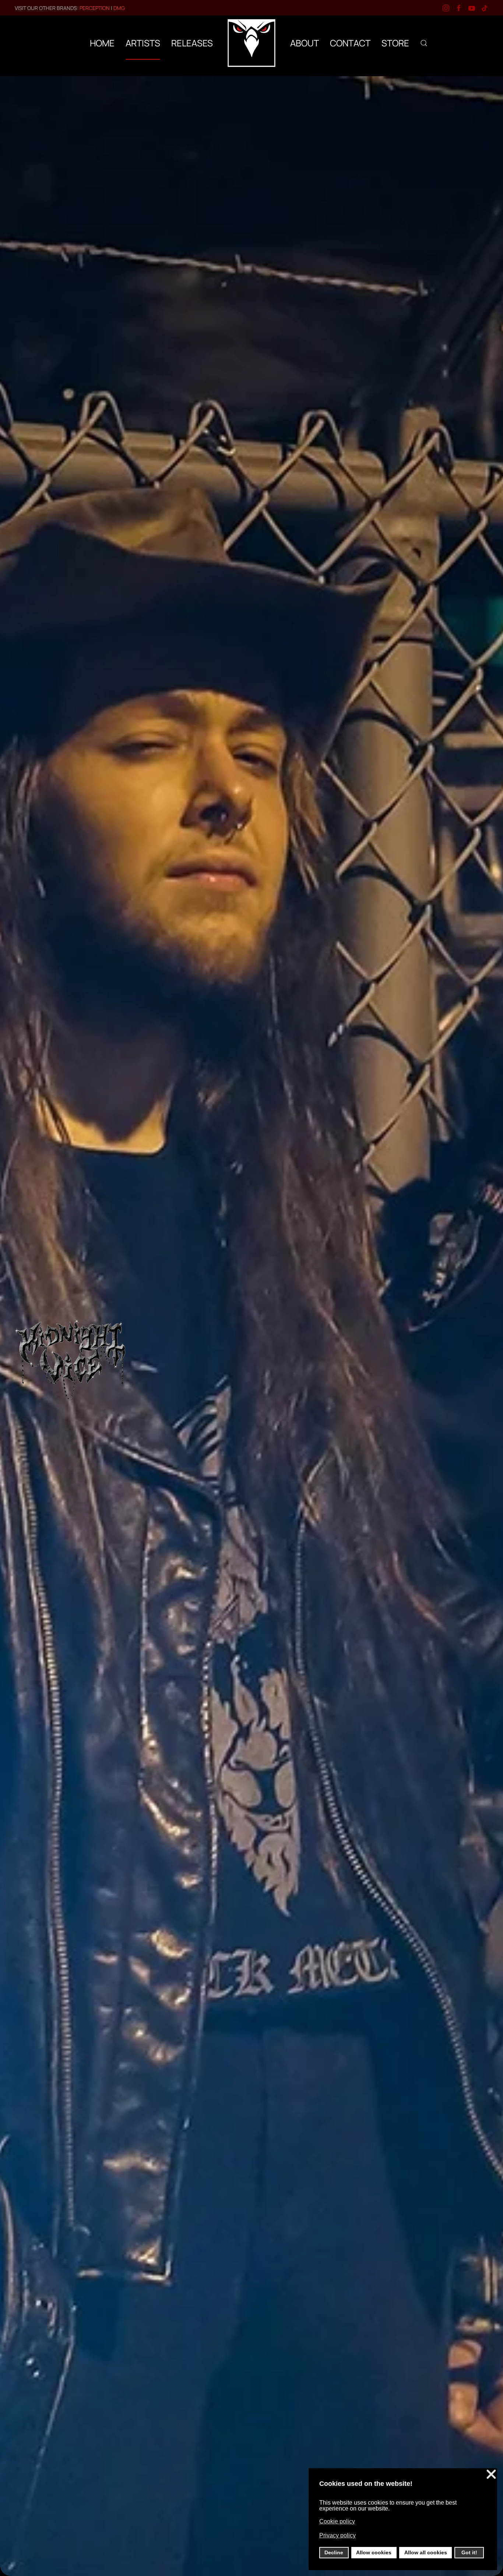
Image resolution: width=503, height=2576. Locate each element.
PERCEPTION (95, 8)
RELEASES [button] (192, 43)
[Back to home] (251, 43)
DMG (119, 8)
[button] (424, 43)
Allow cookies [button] (374, 2552)
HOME (102, 43)
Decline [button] (334, 2552)
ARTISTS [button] (143, 43)
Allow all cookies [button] (426, 2552)
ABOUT (305, 43)
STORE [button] (395, 43)
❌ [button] (491, 2475)
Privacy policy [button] (337, 2535)
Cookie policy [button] (337, 2521)
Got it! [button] (469, 2552)
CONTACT (350, 43)
